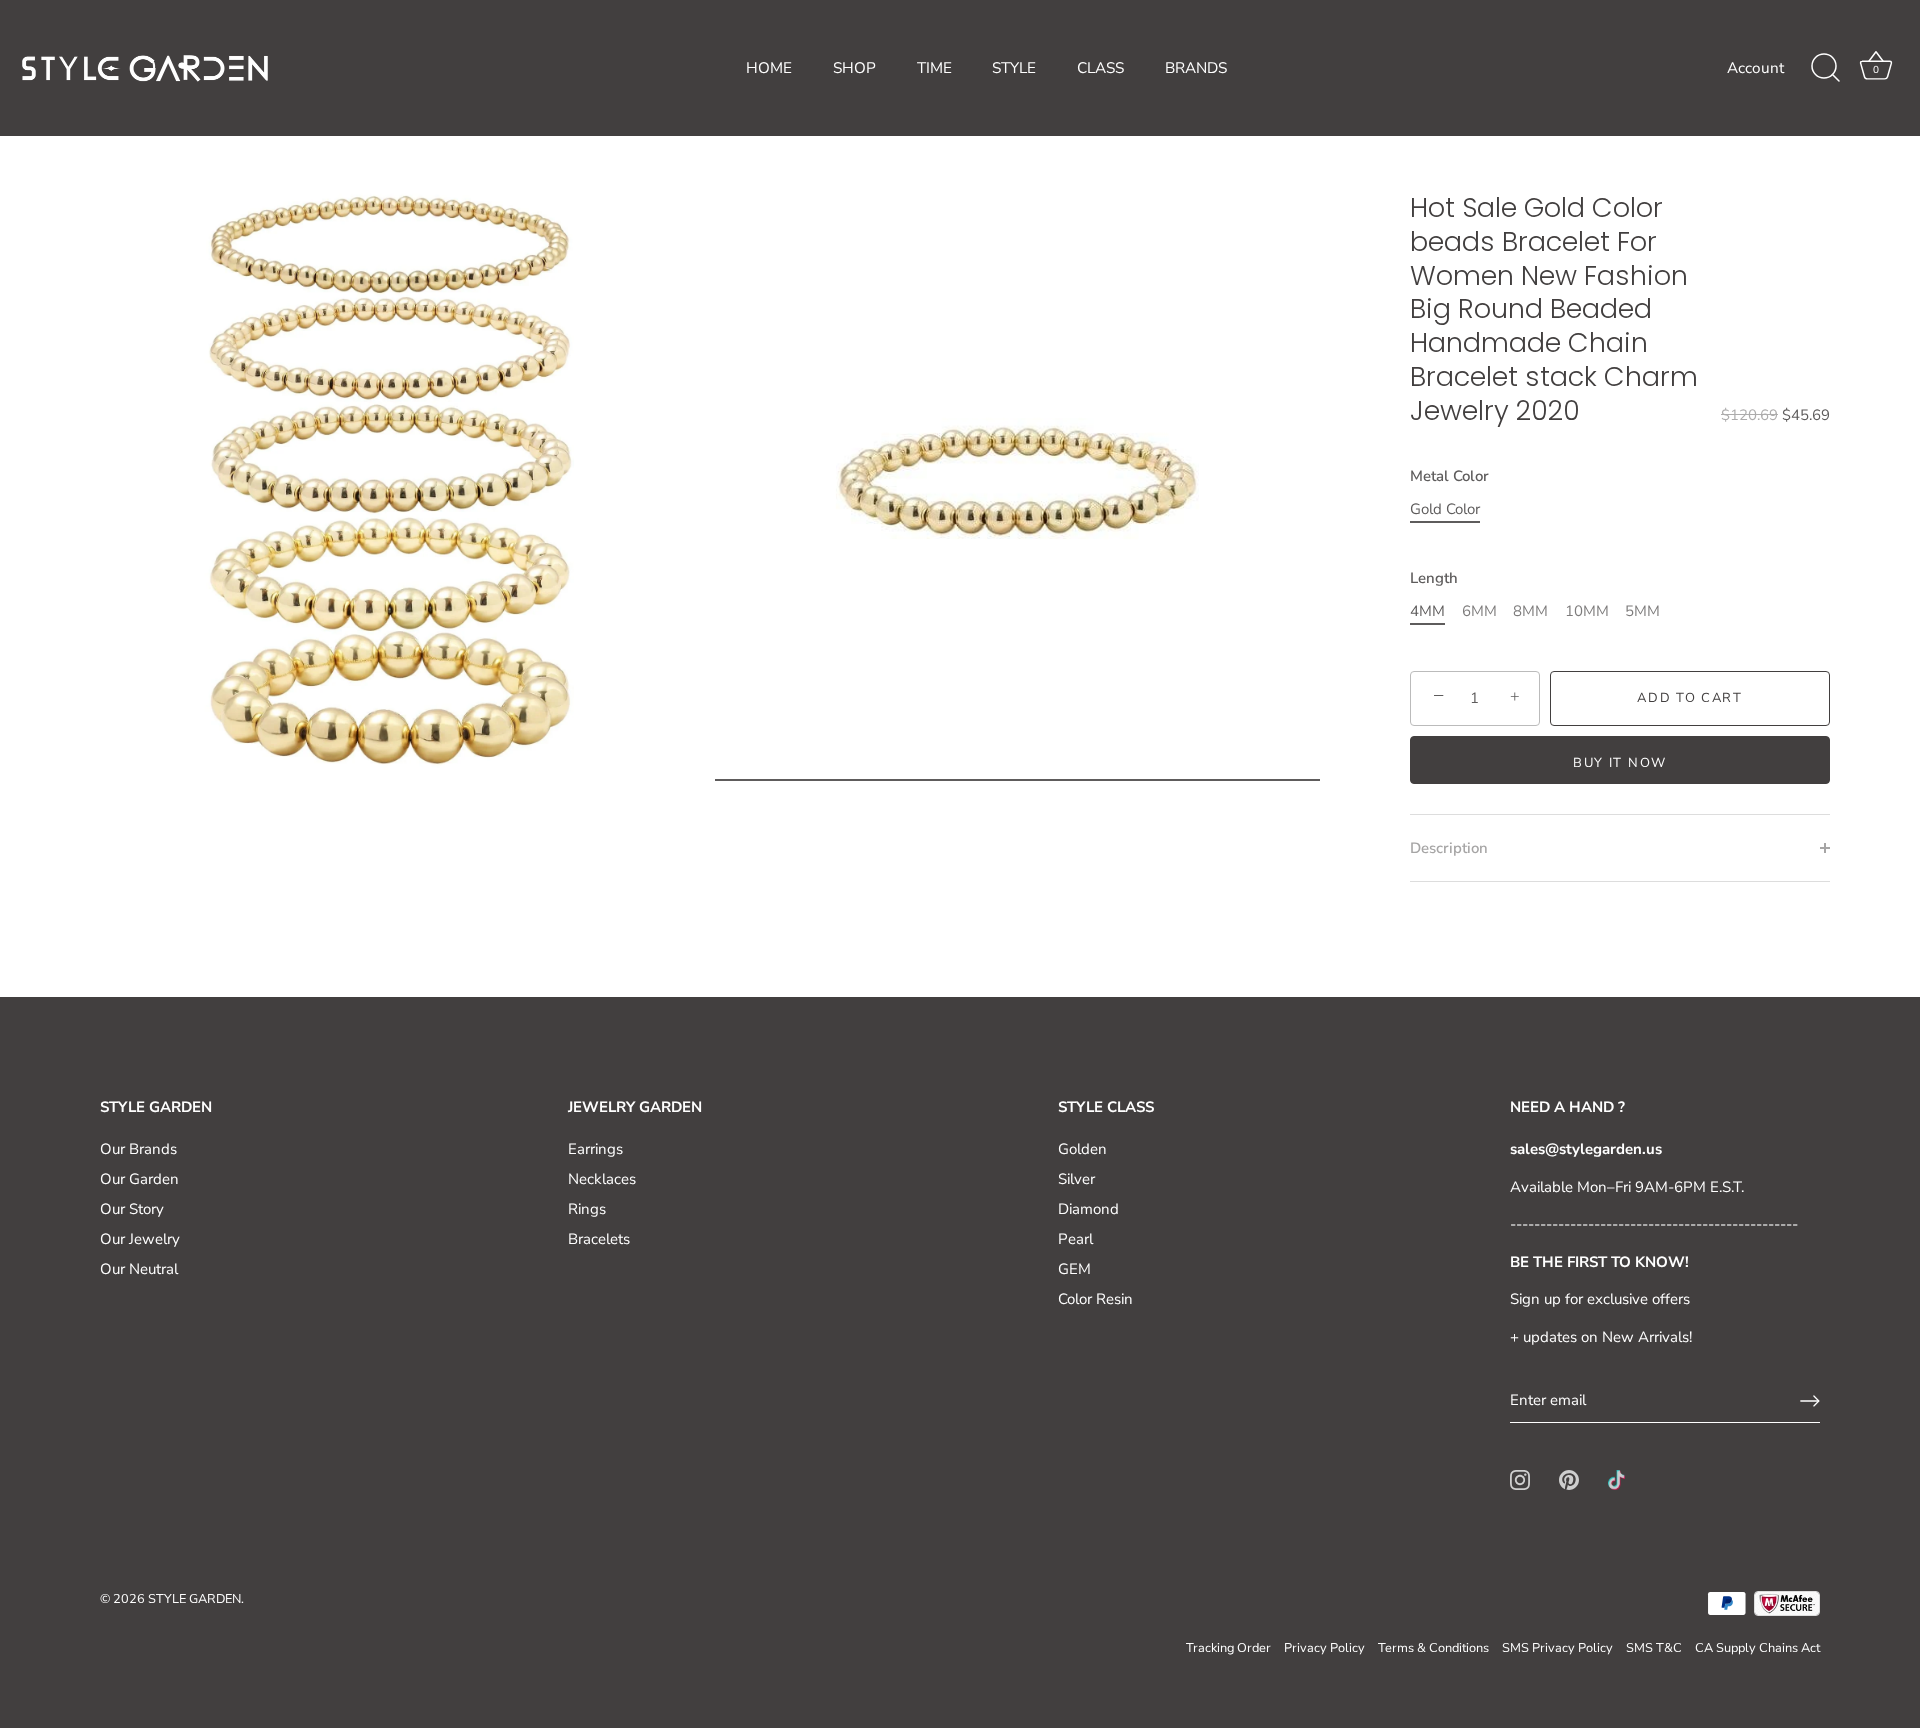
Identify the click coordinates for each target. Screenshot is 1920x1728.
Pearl (1075, 1239)
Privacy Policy (1324, 1648)
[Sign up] (1810, 1401)
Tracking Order (1228, 1648)
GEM (1074, 1269)
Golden (1082, 1149)
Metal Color (1449, 476)
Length (1434, 578)
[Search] (1825, 68)
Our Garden (139, 1179)
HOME (769, 68)
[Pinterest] (1569, 1479)
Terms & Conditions (1433, 1648)
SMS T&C (1654, 1648)
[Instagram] (1520, 1479)
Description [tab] (1449, 848)
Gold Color (1445, 509)
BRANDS (1196, 68)
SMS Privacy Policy (1557, 1648)
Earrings (595, 1149)
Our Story (132, 1209)
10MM (1587, 611)
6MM (1479, 611)
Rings (587, 1209)
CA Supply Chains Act (1757, 1648)
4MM (1427, 611)
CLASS (1100, 68)
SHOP (854, 68)
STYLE (1014, 68)
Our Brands (138, 1149)
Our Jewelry (140, 1239)
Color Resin (1095, 1299)
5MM (1642, 611)
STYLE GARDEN (194, 1599)
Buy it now (1620, 763)
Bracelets (599, 1239)
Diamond (1088, 1209)
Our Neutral (139, 1269)
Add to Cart (1690, 698)
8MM (1530, 611)
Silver (1076, 1179)
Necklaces (602, 1179)
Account (1755, 68)
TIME (934, 68)
